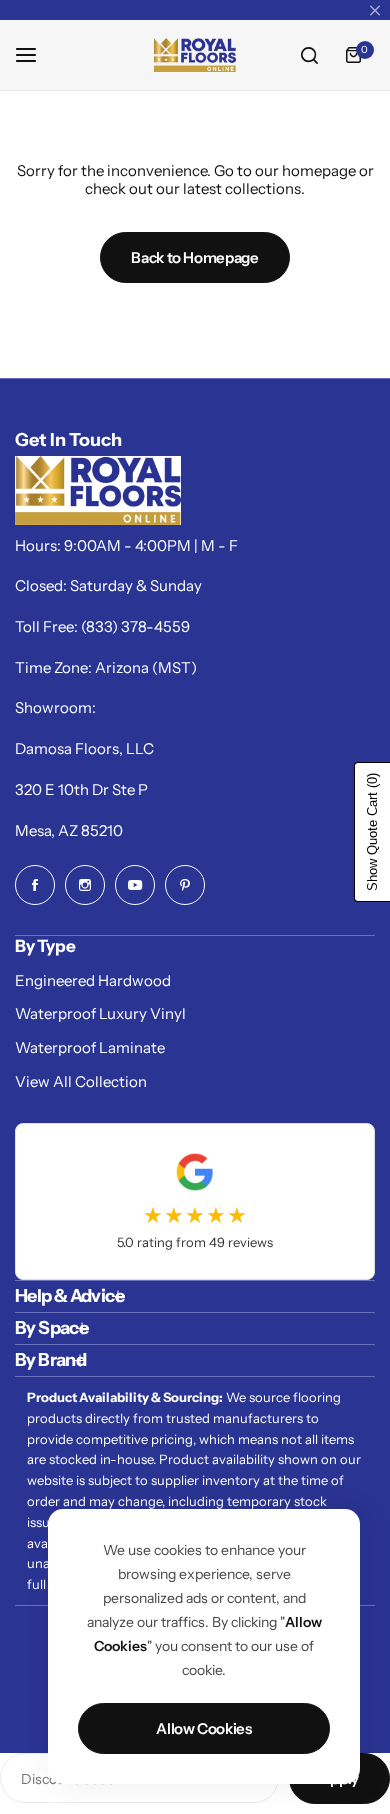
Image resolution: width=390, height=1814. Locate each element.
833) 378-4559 (138, 626)
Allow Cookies (203, 1728)
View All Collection (81, 1081)
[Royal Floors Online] (195, 55)
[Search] (309, 55)
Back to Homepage (194, 257)
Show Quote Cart (372, 832)
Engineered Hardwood (93, 980)
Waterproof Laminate (90, 1047)
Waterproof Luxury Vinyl (100, 1013)
